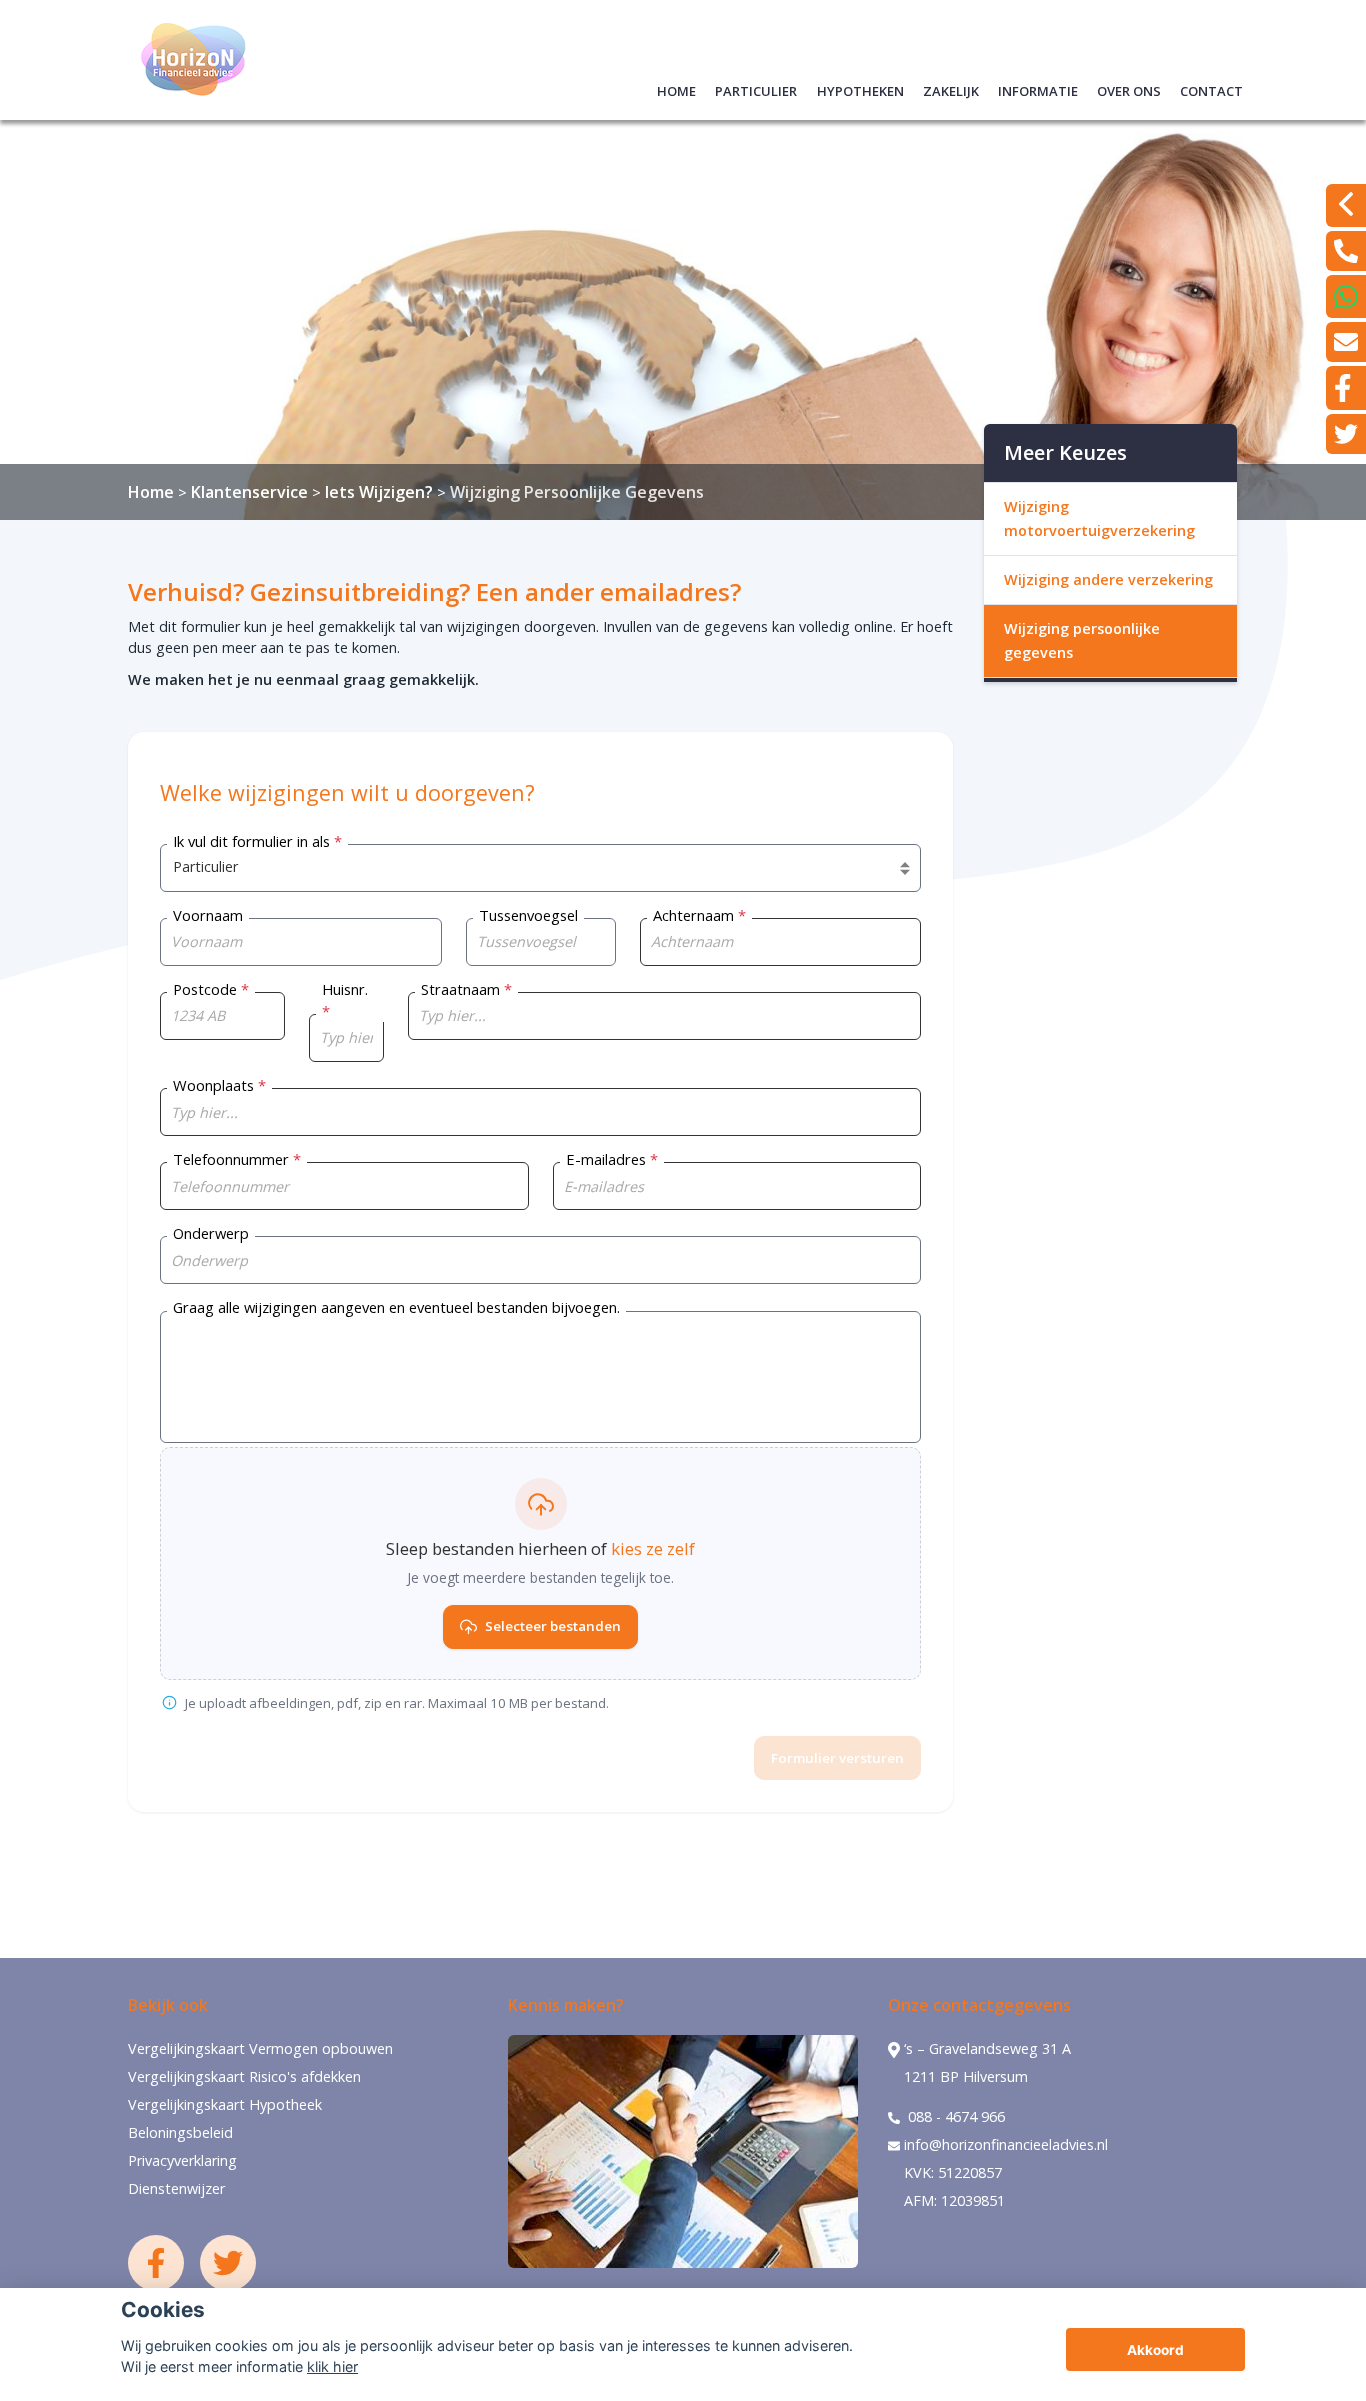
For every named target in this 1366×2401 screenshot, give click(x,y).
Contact (1211, 88)
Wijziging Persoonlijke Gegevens (577, 492)
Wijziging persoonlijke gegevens (1082, 640)
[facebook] (1346, 388)
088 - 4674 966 (954, 2116)
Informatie (1038, 88)
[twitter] (1346, 434)
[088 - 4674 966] (1346, 251)
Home (676, 88)
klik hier (332, 2366)
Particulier (756, 88)
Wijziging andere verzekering (1108, 579)
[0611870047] (1346, 296)
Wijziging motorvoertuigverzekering (1099, 518)
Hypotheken (860, 88)
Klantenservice (249, 492)
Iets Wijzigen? (379, 492)
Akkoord (1155, 2350)
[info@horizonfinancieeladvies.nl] (1346, 342)
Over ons (1129, 88)
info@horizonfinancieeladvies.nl (1006, 2144)
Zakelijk (951, 88)
